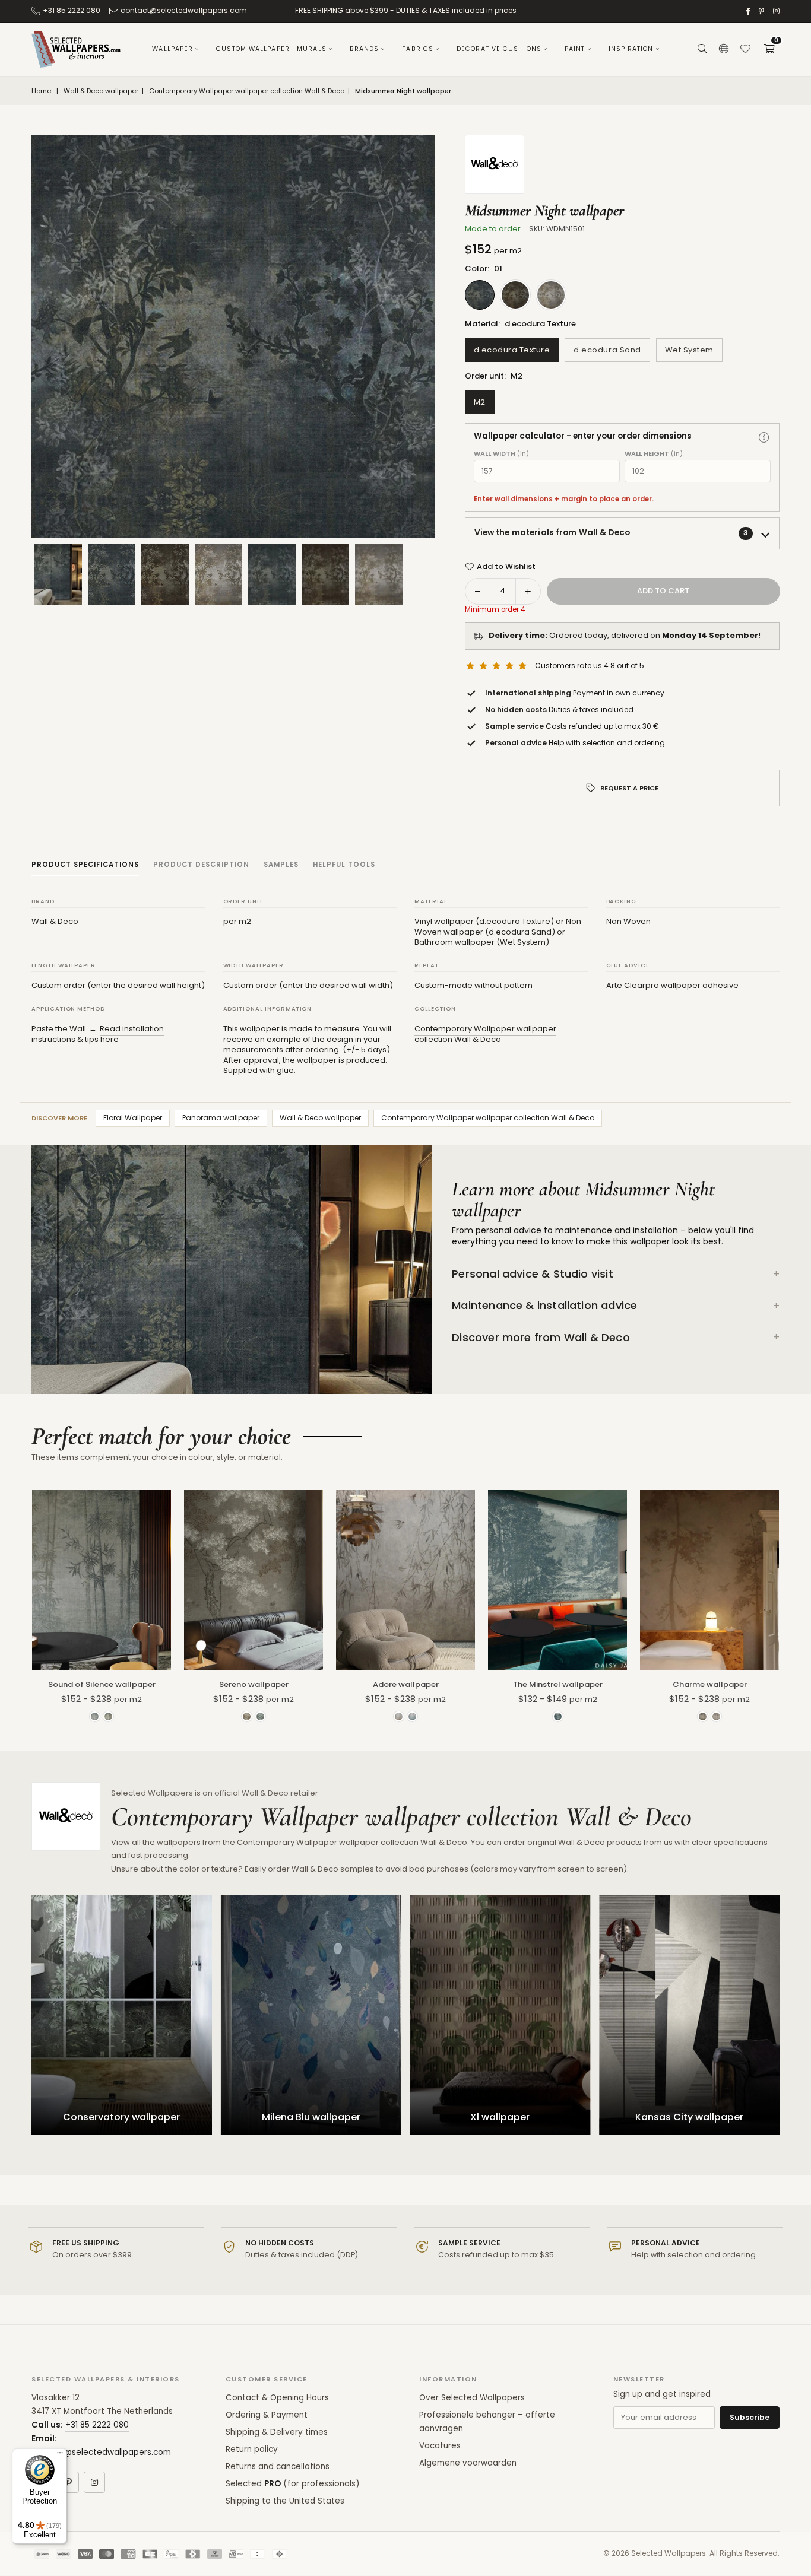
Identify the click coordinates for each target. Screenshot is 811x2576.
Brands (365, 49)
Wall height (654, 454)
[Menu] (60, 2456)
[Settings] (724, 49)
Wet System (689, 350)
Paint (575, 49)
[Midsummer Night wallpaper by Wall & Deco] (112, 574)
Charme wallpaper (710, 1684)
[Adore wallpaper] (405, 1580)
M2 (480, 402)
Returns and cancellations (278, 2467)
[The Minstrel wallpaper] (557, 1580)
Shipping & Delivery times (277, 2432)
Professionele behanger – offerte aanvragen (487, 2422)
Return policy (252, 2449)
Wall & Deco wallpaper (101, 91)
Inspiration (631, 49)
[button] (769, 49)
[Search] (702, 49)
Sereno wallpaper (254, 1684)
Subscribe (750, 2417)
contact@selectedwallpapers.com (184, 10)
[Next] (411, 336)
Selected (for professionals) (292, 2484)
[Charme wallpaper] (709, 1580)
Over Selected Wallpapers (472, 2398)
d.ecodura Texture (512, 350)
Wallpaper (172, 49)
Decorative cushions (499, 49)
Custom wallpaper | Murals (271, 49)
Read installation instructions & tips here (98, 1034)
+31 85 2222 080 (72, 10)
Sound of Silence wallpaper (102, 1684)
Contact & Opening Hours (277, 2398)
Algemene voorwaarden (468, 2463)
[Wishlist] (745, 49)
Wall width (501, 454)
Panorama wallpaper (221, 1118)
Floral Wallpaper (133, 1118)
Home (41, 91)
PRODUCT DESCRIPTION (201, 865)
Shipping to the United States (285, 2501)
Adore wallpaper (406, 1684)
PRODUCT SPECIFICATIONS (85, 865)
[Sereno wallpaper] (254, 1580)
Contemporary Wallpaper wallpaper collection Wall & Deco (247, 91)
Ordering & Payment (267, 2415)
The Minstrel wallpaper (558, 1684)
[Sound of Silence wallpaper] (102, 1580)
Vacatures (440, 2446)
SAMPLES (281, 865)
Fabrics (418, 49)
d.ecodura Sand (607, 350)
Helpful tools (344, 865)
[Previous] (55, 336)
